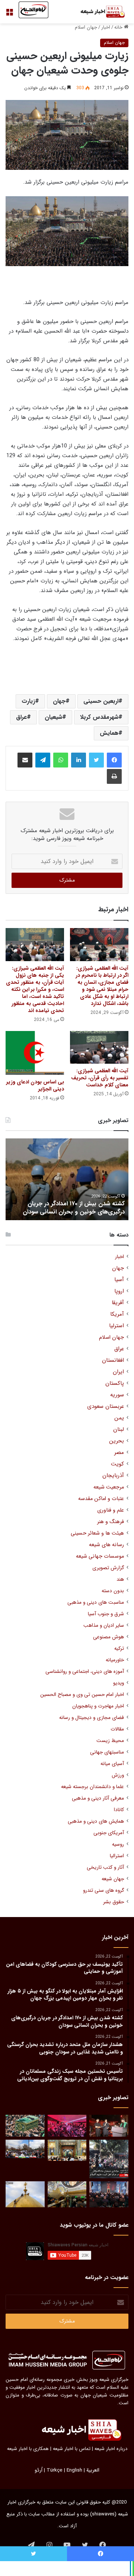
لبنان (119, 1430)
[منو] (9, 15)
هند (120, 1579)
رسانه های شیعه (106, 1545)
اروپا (119, 1291)
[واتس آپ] (61, 760)
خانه (119, 27)
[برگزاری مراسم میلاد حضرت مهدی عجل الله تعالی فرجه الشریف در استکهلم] (67, 2126)
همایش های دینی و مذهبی (96, 1821)
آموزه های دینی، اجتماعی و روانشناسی (85, 1672)
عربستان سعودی (106, 1407)
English (74, 2470)
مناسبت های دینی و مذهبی (96, 1602)
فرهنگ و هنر (111, 1522)
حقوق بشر (114, 1902)
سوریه (117, 1395)
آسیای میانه (112, 1764)
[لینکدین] (79, 760)
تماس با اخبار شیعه (72, 2449)
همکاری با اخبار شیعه (28, 2449)
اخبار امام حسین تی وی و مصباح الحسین (82, 1695)
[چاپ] (114, 776)
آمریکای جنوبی (109, 1833)
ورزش (118, 1775)
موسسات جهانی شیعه (100, 1556)
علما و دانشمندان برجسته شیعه (92, 1787)
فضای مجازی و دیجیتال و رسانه (92, 1718)
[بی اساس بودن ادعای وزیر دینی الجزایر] (35, 1053)
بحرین (117, 1441)
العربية (93, 2470)
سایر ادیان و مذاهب (104, 1625)
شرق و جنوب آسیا (106, 1614)
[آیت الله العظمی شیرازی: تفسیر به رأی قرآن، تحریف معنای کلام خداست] (99, 1048)
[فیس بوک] (114, 760)
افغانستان (113, 1360)
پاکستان (115, 1384)
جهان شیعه (113, 1879)
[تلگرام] (43, 760)
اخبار (106, 27)
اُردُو (39, 2470)
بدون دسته (113, 1591)
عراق (21, 717)
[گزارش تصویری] (109, 2159)
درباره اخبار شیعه (111, 2449)
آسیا (119, 1280)
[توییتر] (96, 760)
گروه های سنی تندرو (103, 1890)
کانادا (119, 1810)
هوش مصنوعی (109, 1637)
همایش (109, 733)
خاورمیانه (115, 1660)
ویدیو (119, 1683)
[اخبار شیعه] (99, 12)
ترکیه (119, 1649)
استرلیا (117, 1326)
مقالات (117, 1729)
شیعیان (53, 717)
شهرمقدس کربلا (99, 717)
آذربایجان (113, 1476)
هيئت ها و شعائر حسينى (97, 1533)
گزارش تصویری (108, 1568)
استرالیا (117, 1856)
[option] (67, 1179)
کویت (117, 1464)
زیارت (28, 701)
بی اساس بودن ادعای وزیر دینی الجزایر (35, 1085)
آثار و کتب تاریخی (105, 1867)
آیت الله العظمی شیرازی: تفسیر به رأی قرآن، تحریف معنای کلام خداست (100, 1078)
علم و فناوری (111, 1510)
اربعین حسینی (101, 701)
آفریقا (118, 1303)
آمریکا (117, 1314)
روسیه (118, 1844)
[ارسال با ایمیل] (25, 760)
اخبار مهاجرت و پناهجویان (98, 1706)
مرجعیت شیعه (109, 1487)
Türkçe (55, 2470)
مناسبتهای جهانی (107, 1752)
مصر (119, 1453)
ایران (118, 1372)
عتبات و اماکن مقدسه (101, 1499)
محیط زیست (110, 1741)
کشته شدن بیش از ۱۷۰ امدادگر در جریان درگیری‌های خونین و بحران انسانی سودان (74, 1208)
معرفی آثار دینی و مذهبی (98, 1798)
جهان (59, 701)
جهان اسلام (86, 27)
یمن (119, 1418)
